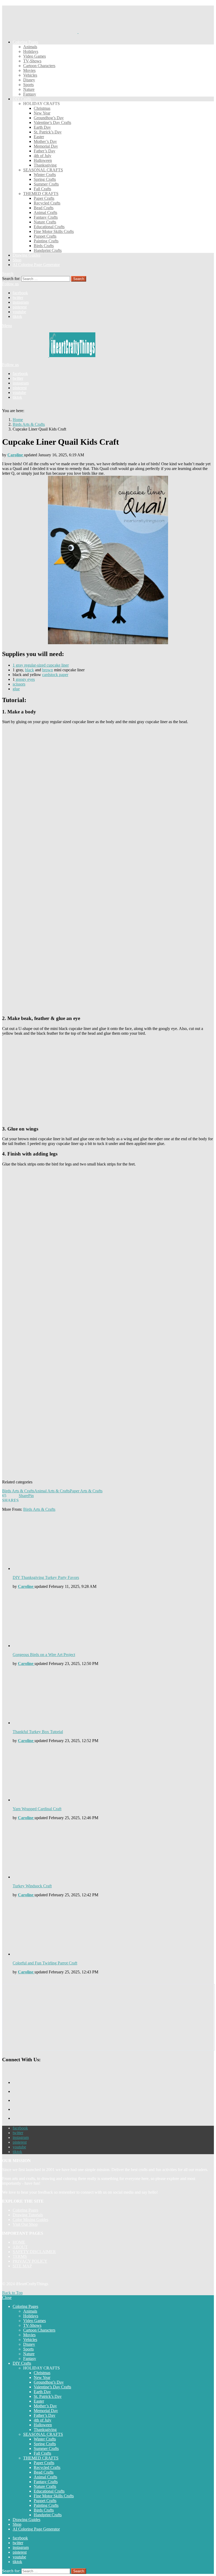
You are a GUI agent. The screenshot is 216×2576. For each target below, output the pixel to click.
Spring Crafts (45, 179)
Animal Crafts (45, 212)
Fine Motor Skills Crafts (54, 231)
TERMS (20, 2256)
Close (7, 2297)
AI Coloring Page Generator (36, 265)
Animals (30, 47)
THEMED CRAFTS (41, 194)
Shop (17, 260)
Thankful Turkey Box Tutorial (38, 1732)
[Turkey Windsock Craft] (113, 1852)
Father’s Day (45, 151)
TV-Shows (32, 61)
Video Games (35, 56)
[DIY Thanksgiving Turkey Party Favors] (113, 1544)
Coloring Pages (25, 42)
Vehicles (30, 75)
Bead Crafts (44, 208)
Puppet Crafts (45, 236)
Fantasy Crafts (46, 217)
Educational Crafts (49, 227)
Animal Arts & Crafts (52, 1491)
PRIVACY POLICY (30, 2261)
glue (16, 689)
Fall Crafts (42, 189)
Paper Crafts (44, 198)
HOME (19, 2242)
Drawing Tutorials (28, 2215)
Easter (39, 137)
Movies (29, 70)
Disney (29, 80)
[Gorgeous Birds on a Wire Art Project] (113, 1621)
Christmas (42, 108)
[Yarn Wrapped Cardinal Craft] (113, 1775)
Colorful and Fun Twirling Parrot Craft (45, 1963)
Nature (29, 89)
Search (79, 279)
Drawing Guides (26, 255)
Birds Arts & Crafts (18, 1491)
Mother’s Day (45, 141)
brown (48, 670)
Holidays (31, 51)
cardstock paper (55, 675)
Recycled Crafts (47, 203)
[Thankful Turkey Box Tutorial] (113, 1698)
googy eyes (25, 679)
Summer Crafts (46, 184)
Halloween (43, 160)
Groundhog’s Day (49, 118)
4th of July (43, 156)
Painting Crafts (46, 241)
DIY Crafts (22, 99)
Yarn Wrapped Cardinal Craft (37, 1809)
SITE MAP (22, 2266)
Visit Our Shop (25, 2224)
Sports (28, 85)
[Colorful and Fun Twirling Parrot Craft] (113, 1929)
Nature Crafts (45, 222)
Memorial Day (46, 146)
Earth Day (42, 127)
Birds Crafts (44, 246)
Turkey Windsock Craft (32, 1886)
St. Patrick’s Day (48, 132)
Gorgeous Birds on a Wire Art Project (44, 1655)
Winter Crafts (45, 175)
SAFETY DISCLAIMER (34, 2252)
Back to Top (12, 2293)
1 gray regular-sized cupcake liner (41, 665)
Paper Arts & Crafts (86, 1491)
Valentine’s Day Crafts (52, 122)
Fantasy (30, 94)
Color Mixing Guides (30, 2220)
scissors (19, 684)
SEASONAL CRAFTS (43, 170)
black (30, 670)
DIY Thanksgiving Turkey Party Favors (46, 1577)
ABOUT (20, 2247)
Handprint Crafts (48, 250)
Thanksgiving (45, 165)
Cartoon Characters (39, 66)
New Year (42, 113)
